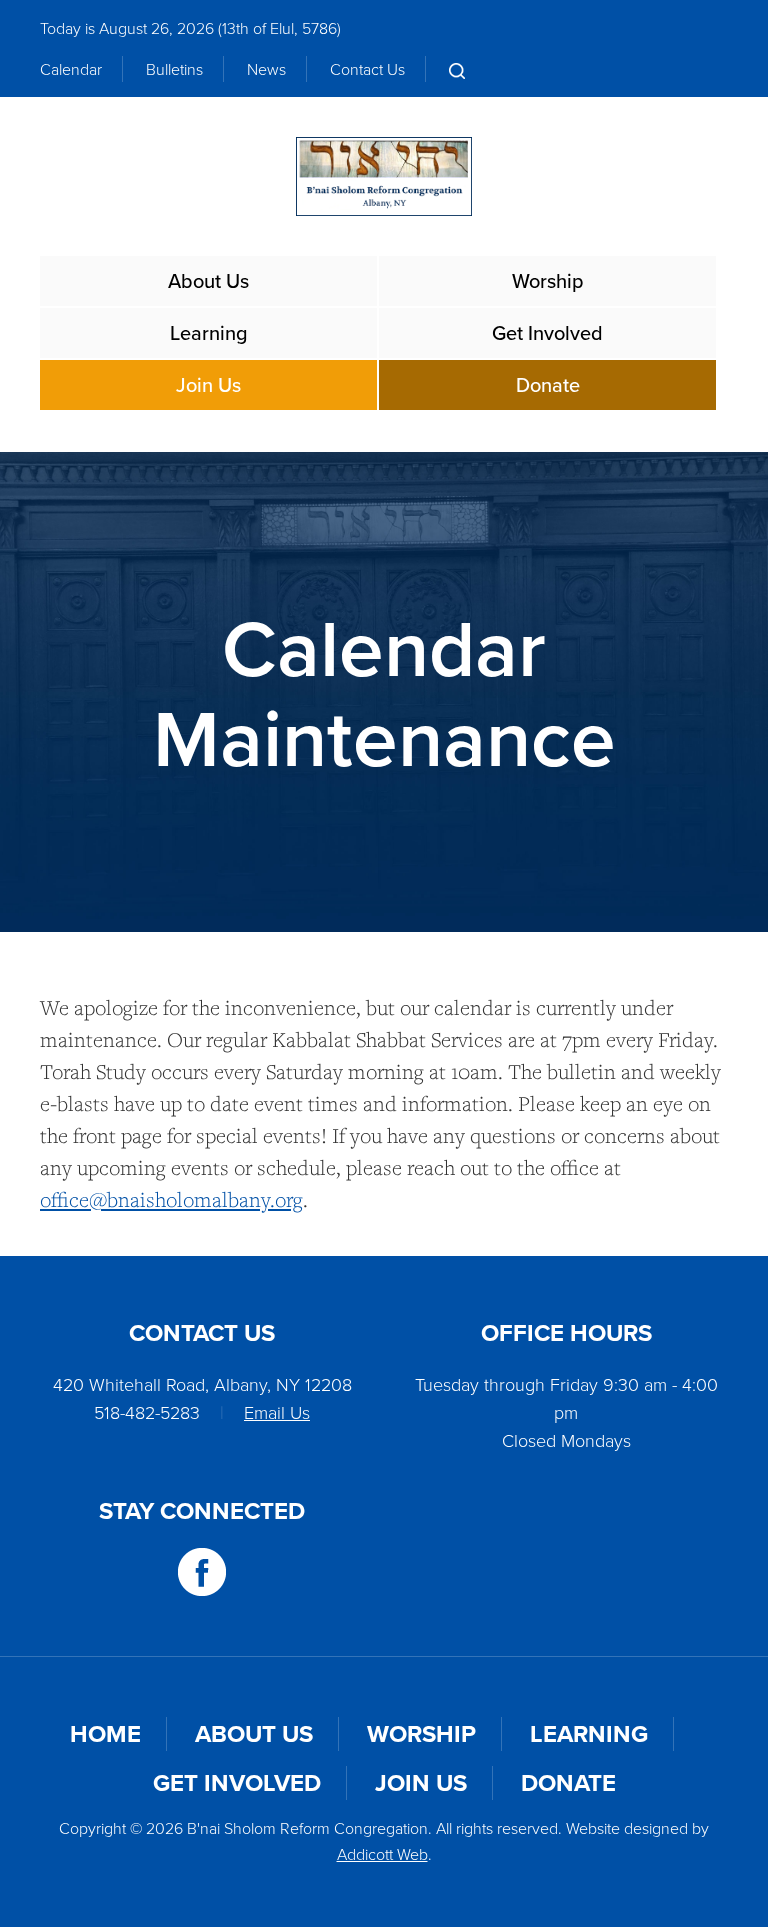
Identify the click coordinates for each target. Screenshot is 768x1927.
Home (105, 1733)
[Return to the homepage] (384, 176)
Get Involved (547, 332)
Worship (548, 280)
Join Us (208, 384)
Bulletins (174, 69)
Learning (209, 332)
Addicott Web (382, 1854)
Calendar (71, 69)
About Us (208, 280)
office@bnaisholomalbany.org (171, 1199)
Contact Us (367, 69)
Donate (548, 384)
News (266, 69)
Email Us (277, 1412)
